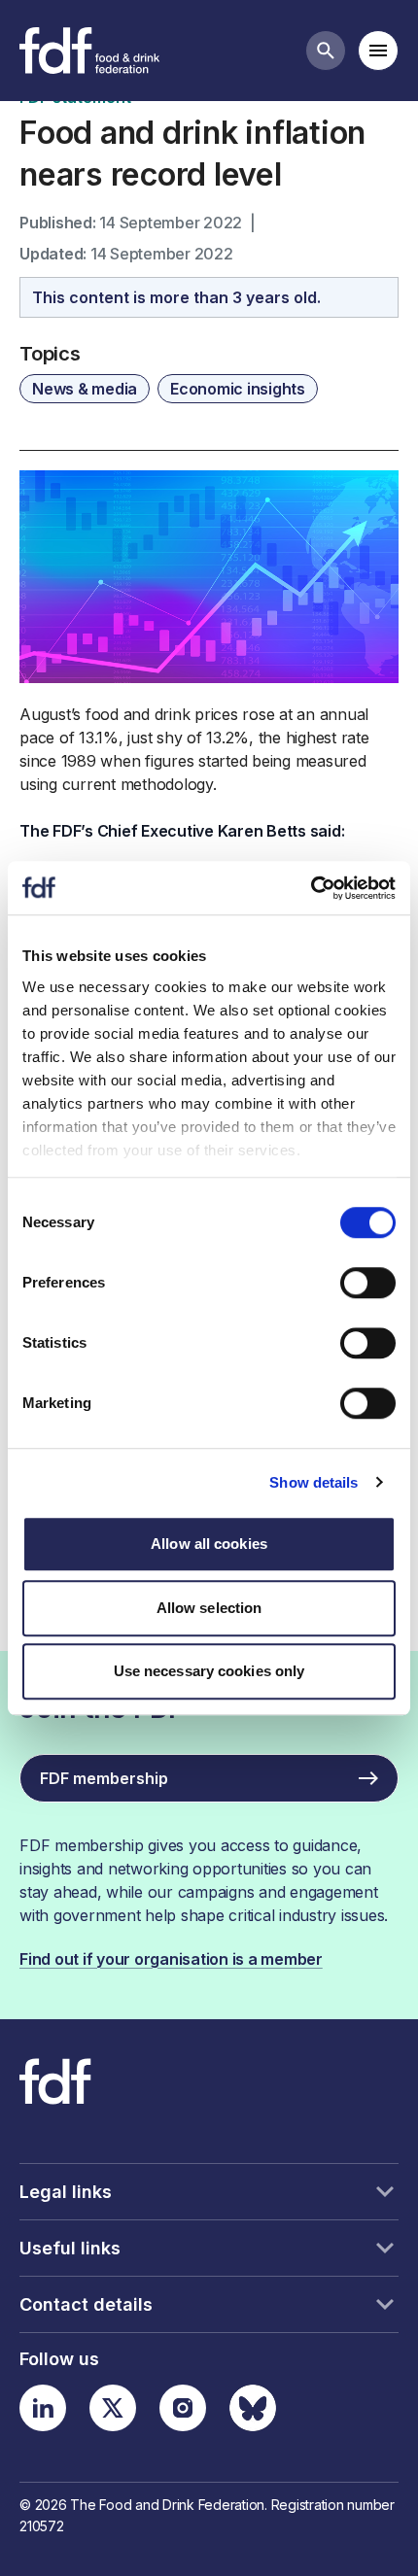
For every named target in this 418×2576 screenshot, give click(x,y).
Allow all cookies (209, 1544)
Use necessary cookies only (209, 1671)
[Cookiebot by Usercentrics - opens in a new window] (311, 888)
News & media (85, 389)
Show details (313, 1482)
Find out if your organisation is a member (171, 1959)
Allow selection (209, 1608)
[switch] (368, 1283)
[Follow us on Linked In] (43, 2408)
